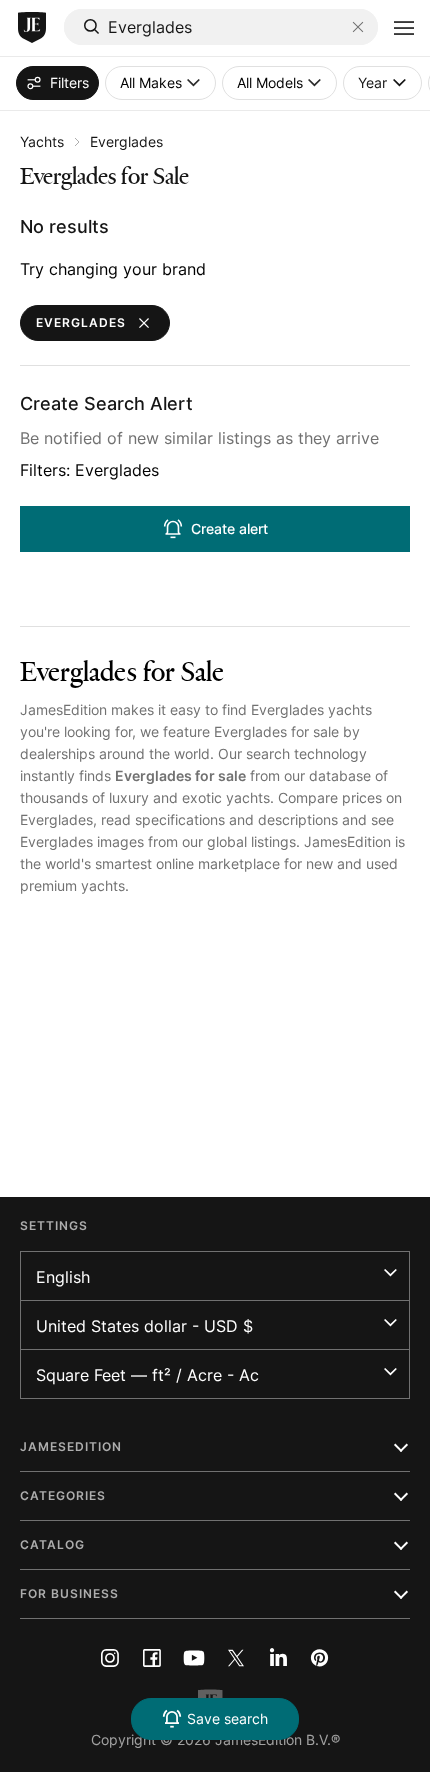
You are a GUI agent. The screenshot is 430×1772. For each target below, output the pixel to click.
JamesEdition (63, 709)
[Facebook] (152, 1658)
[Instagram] (110, 1658)
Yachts (42, 141)
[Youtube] (194, 1658)
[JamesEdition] (32, 28)
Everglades (126, 141)
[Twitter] (236, 1658)
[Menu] (404, 28)
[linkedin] (278, 1658)
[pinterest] (320, 1658)
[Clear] (358, 27)
